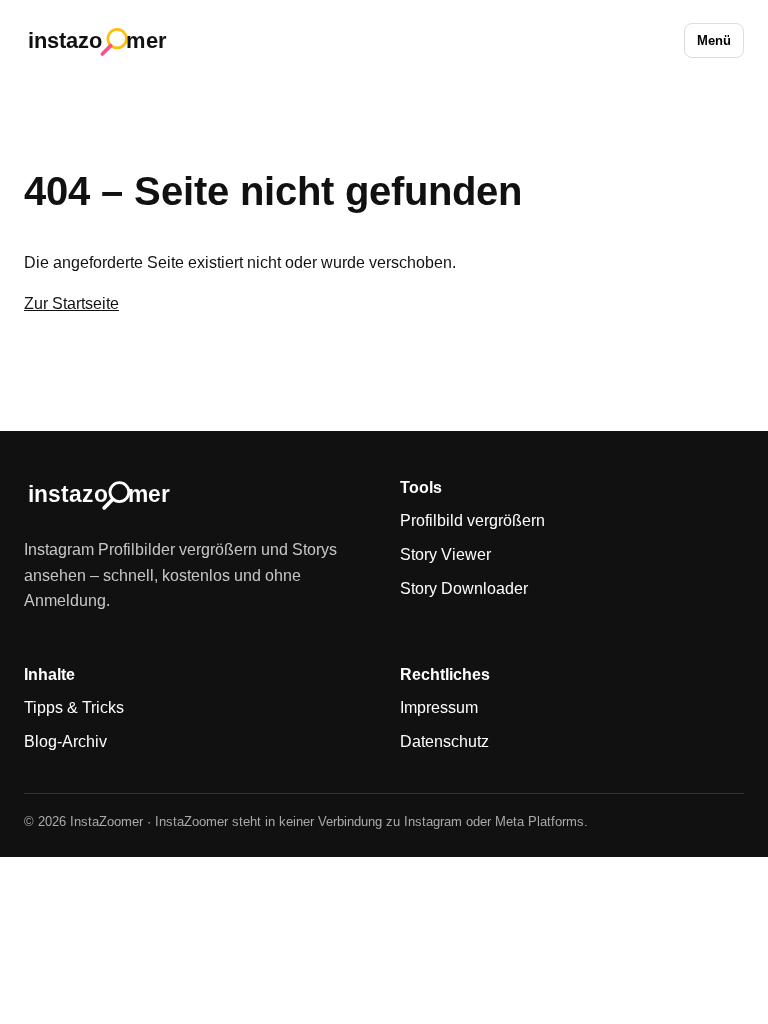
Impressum (439, 707)
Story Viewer (445, 554)
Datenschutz (444, 741)
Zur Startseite (71, 303)
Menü (714, 40)
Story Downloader (464, 588)
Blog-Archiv (65, 741)
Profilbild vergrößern (472, 520)
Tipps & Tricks (74, 707)
